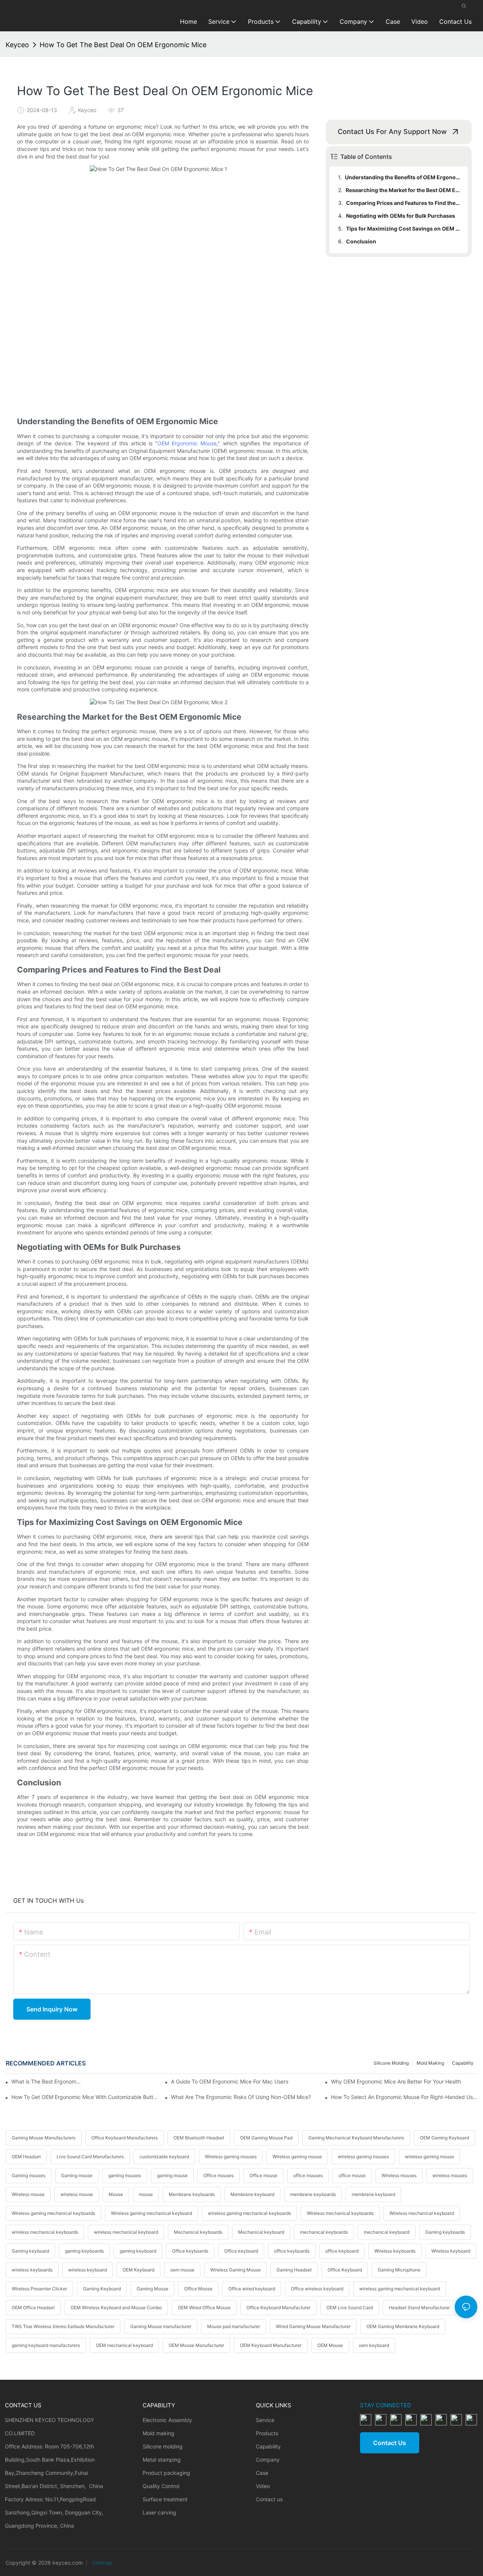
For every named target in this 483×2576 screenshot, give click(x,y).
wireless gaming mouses (363, 2157)
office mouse (352, 2175)
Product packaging (166, 2473)
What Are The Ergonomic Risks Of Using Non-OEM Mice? (241, 2097)
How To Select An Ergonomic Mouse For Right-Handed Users (404, 2097)
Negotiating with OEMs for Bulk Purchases (401, 216)
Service (265, 2420)
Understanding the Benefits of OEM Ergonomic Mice (403, 177)
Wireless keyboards (395, 2251)
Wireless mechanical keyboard (422, 2213)
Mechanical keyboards (198, 2232)
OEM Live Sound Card (350, 2307)
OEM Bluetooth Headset (199, 2138)
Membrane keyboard (252, 2194)
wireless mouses (450, 2175)
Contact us (269, 2499)
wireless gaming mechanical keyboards (249, 2213)
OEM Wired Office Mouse (204, 2307)
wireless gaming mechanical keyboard (400, 2289)
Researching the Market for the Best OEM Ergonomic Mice (403, 190)
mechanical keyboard (387, 2232)
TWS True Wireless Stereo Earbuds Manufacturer (63, 2326)
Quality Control (161, 2486)
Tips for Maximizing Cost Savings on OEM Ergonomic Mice (403, 229)
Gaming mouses (28, 2175)
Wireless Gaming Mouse (235, 2270)
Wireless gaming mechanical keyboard (152, 2213)
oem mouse (182, 2270)
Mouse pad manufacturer (234, 2326)
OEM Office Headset (33, 2307)
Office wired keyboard (252, 2289)
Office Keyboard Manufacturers (125, 2138)
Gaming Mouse (152, 2289)
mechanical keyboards (324, 2232)
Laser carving (159, 2512)
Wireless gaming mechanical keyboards (53, 2213)
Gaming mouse (77, 2175)
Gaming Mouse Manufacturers (44, 2138)
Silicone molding (391, 2063)
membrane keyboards (313, 2194)
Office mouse (263, 2175)
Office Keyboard (345, 2270)
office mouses (308, 2175)
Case (262, 2473)
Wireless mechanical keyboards (340, 2213)
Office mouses (218, 2175)
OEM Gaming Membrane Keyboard (403, 2326)
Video (263, 2486)
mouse (146, 2194)
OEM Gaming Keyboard (445, 2138)
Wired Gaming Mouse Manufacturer (313, 2326)
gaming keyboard (138, 2251)
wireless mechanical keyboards (45, 2232)
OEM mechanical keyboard (124, 2345)
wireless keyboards (32, 2270)
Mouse (116, 2194)
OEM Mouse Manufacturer (196, 2345)
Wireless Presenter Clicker (39, 2289)
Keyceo (17, 45)
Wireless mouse (28, 2194)
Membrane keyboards (192, 2194)
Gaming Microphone (399, 2270)
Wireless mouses (399, 2175)
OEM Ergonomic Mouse (187, 443)
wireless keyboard (88, 2270)
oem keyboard (374, 2345)
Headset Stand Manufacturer (419, 2307)
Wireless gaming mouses (231, 2157)
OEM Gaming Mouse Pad (266, 2138)
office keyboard (342, 2251)
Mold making (430, 2063)
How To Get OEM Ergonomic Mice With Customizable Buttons (85, 2097)
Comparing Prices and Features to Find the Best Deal (403, 203)
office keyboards (292, 2251)
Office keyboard (241, 2251)
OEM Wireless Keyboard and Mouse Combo (116, 2307)
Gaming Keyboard (102, 2289)
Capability (463, 2063)
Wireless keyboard (451, 2251)
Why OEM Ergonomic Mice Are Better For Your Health (396, 2081)
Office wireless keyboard (317, 2289)
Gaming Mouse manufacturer (161, 2326)
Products (267, 2433)
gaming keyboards (84, 2251)
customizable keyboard (164, 2157)
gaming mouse (172, 2175)
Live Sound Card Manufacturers (90, 2157)
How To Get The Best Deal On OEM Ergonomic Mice (123, 45)
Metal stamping (162, 2460)
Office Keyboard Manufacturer (278, 2307)
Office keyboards (190, 2251)
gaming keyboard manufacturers (46, 2345)
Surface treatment (165, 2499)
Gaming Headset (294, 2270)
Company (268, 2460)
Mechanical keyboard (261, 2232)
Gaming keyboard (30, 2251)
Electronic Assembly (167, 2420)
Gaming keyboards (445, 2232)
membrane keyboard (373, 2194)
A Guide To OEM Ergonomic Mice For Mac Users (230, 2081)
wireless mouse (77, 2194)
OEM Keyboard (138, 2270)
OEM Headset (26, 2157)
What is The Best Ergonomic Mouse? (47, 2081)
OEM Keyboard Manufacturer (271, 2345)
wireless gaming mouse (429, 2157)
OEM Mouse (330, 2345)
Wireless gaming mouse (297, 2157)
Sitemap (102, 2563)
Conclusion (361, 241)
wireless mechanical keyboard (126, 2232)
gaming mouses (125, 2175)
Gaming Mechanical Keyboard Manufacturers (356, 2138)
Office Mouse (198, 2289)
